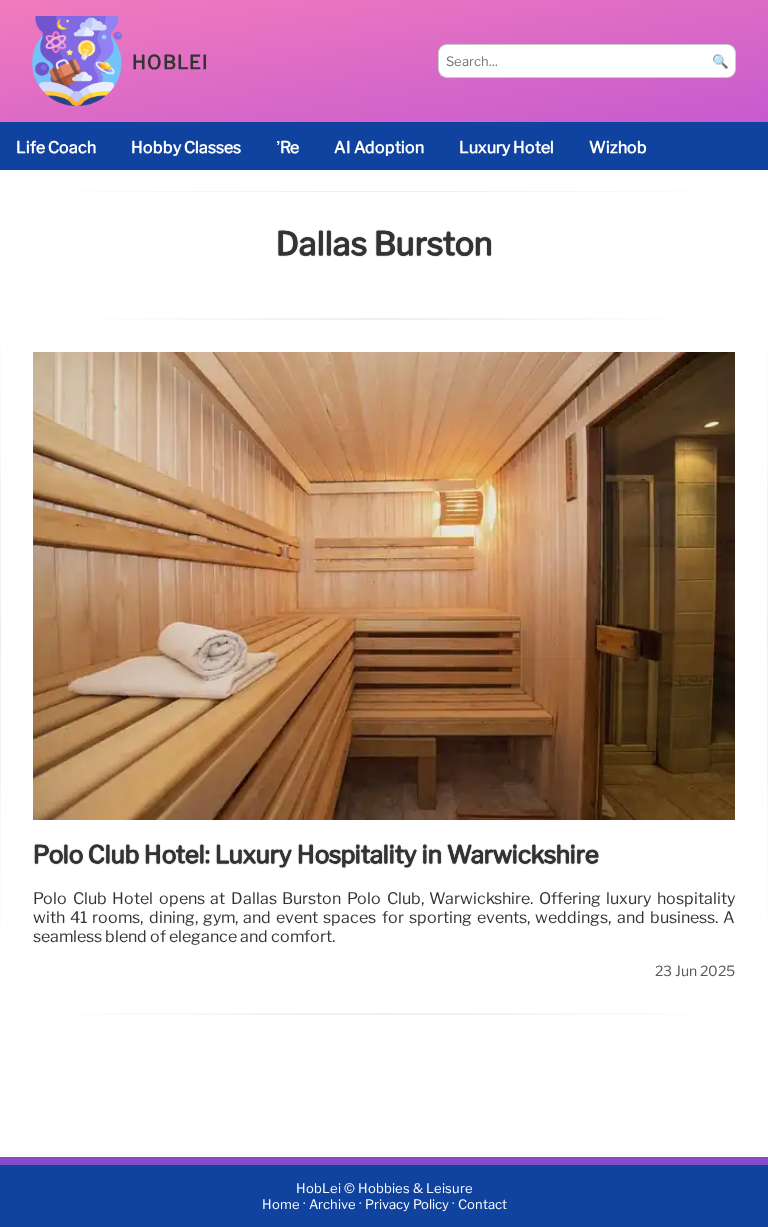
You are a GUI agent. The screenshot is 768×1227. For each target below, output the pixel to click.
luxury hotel (506, 147)
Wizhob (618, 147)
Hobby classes (186, 147)
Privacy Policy (407, 1204)
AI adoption (379, 147)
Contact (482, 1204)
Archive (332, 1204)
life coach (56, 147)
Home (281, 1204)
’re (287, 147)
